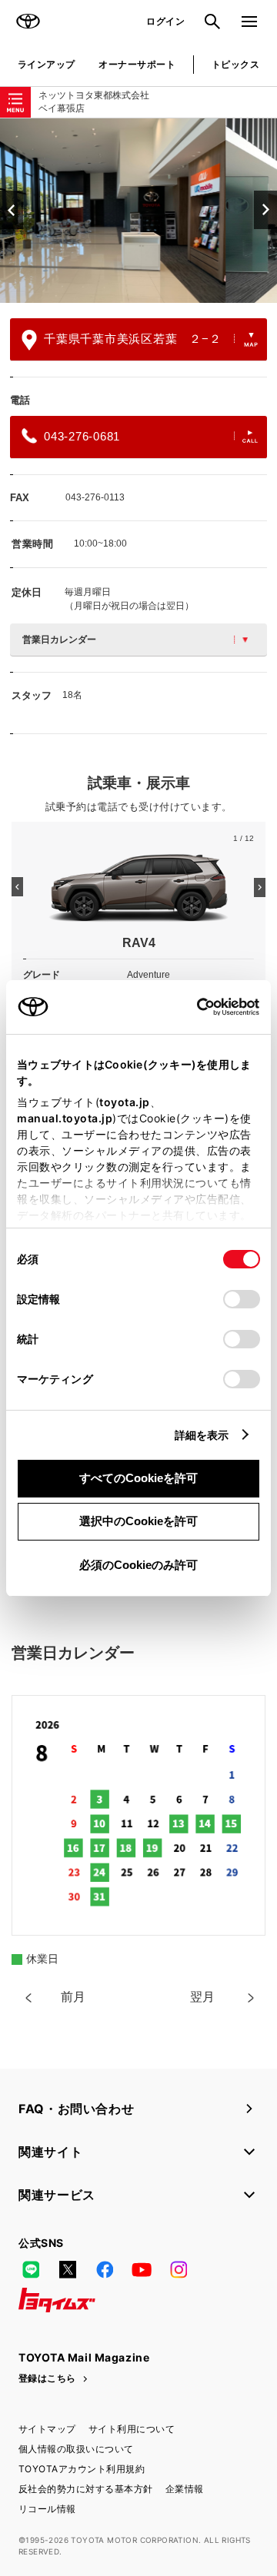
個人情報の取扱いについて (76, 2449)
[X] (68, 2269)
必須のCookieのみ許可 (138, 1565)
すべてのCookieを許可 (138, 1478)
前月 (73, 1997)
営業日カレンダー (59, 640)
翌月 (202, 1997)
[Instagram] (179, 2269)
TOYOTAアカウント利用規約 (82, 2469)
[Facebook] (105, 2269)
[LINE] (31, 2269)
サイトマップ (47, 2429)
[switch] (242, 1299)
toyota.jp (125, 1102)
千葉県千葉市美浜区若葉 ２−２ (132, 339)
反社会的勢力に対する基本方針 (86, 2489)
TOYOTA (28, 22)
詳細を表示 (202, 1435)
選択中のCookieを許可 (138, 1521)
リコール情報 (47, 2509)
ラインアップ (47, 64)
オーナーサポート (137, 64)
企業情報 (185, 2489)
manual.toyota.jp (65, 1118)
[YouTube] (142, 2269)
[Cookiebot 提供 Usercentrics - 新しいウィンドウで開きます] (192, 1007)
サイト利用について (132, 2429)
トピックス (235, 64)
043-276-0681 (82, 436)
